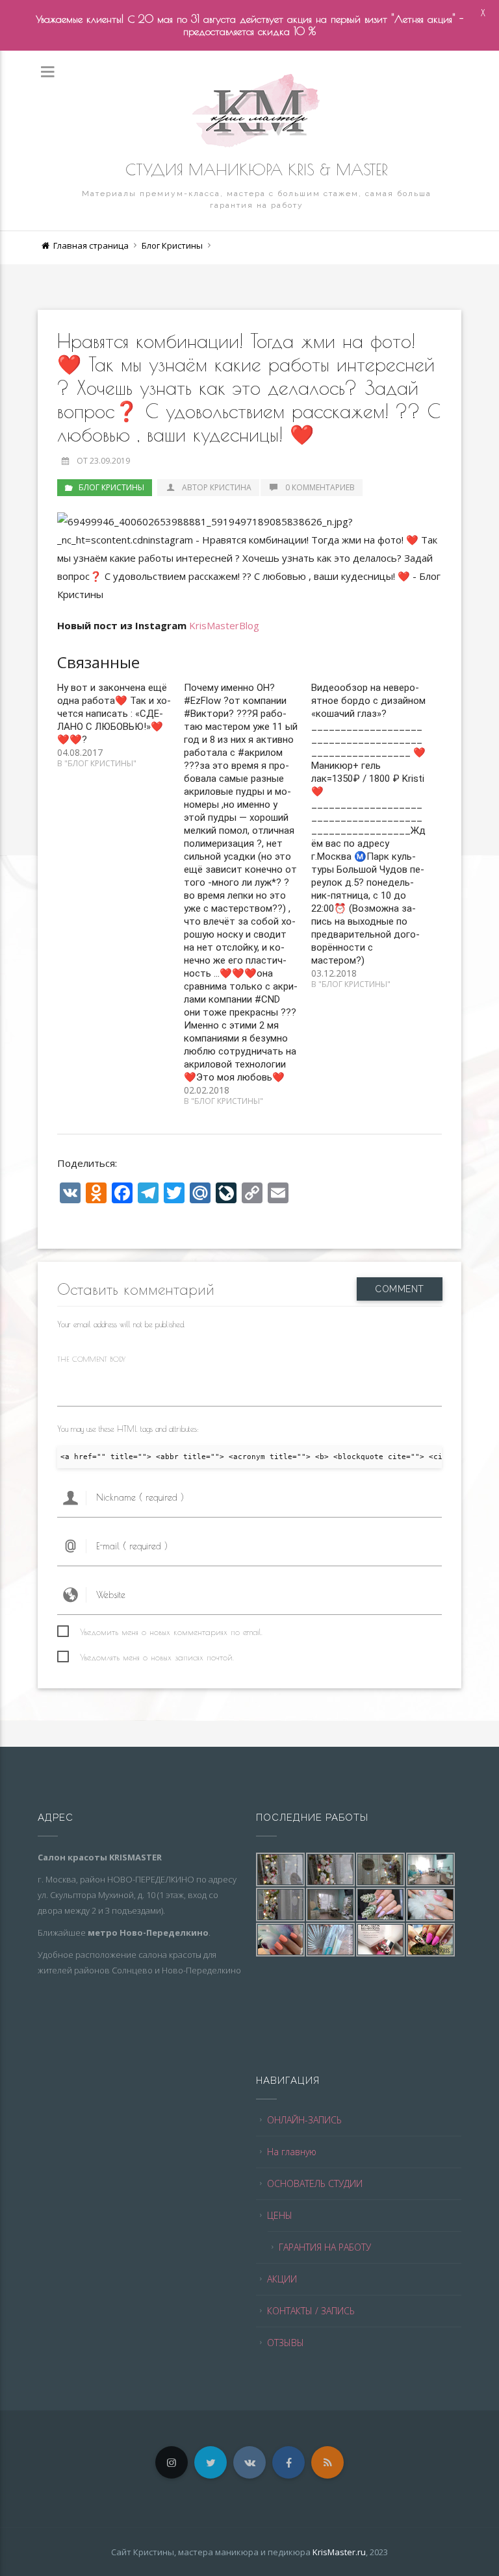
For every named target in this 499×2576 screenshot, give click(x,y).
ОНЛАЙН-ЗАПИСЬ (304, 2120)
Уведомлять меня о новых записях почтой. (157, 1657)
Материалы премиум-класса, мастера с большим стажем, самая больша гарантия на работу (257, 199)
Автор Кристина (216, 487)
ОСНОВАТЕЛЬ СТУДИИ (315, 2183)
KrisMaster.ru (339, 2552)
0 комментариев (320, 487)
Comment (400, 1289)
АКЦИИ (282, 2279)
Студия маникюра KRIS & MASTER (257, 169)
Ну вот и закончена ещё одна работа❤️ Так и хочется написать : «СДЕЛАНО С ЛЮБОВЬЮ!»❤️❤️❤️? (114, 714)
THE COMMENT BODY (91, 1359)
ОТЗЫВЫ (286, 2343)
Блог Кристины (172, 245)
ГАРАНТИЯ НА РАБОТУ (325, 2247)
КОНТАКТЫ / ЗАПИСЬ (311, 2311)
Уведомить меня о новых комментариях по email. (171, 1632)
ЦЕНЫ (280, 2215)
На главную (292, 2152)
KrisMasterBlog (224, 625)
